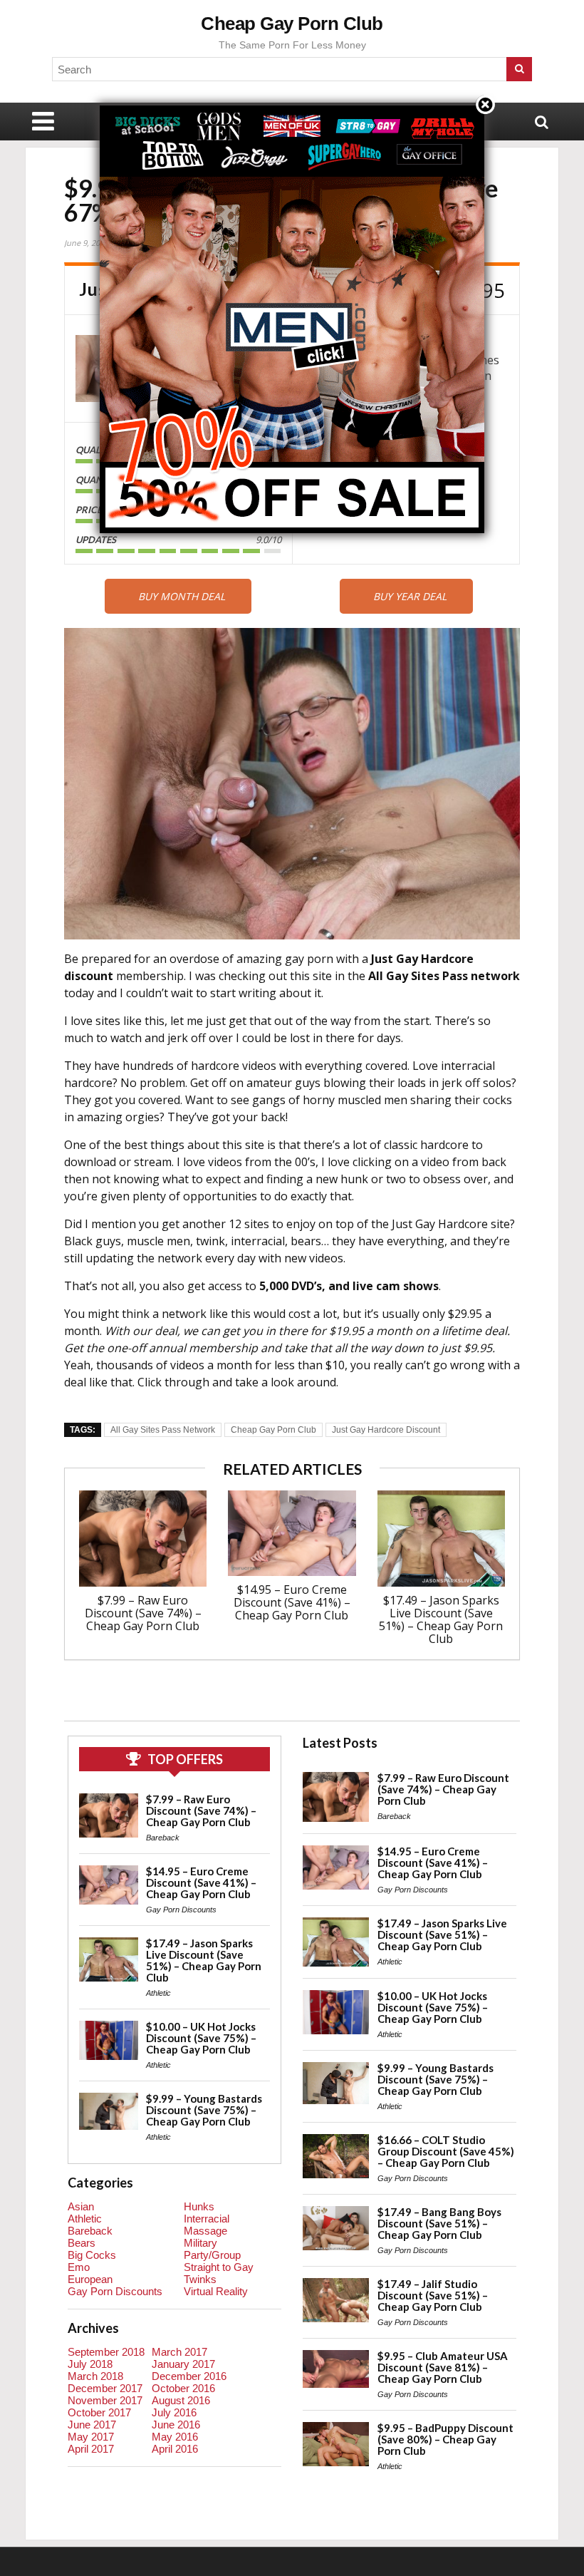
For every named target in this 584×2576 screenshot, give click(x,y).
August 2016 (181, 2400)
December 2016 (189, 2376)
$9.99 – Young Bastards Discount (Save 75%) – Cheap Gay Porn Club (204, 2110)
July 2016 (174, 2412)
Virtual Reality (216, 2291)
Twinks (200, 2279)
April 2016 (175, 2449)
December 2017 (105, 2388)
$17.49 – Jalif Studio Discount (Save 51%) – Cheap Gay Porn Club (433, 2295)
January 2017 (183, 2364)
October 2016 (183, 2388)
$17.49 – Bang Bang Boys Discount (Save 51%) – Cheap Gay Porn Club (439, 2223)
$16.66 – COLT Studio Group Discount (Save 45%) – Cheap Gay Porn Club (446, 2151)
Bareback (163, 1838)
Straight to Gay (219, 2267)
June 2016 (176, 2425)
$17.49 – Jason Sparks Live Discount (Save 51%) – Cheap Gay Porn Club (441, 1619)
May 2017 (91, 2437)
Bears (82, 2243)
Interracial (207, 2219)
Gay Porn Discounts (181, 1910)
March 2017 (179, 2352)
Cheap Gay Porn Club (292, 24)
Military (200, 2243)
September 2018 (106, 2352)
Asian (81, 2206)
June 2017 (92, 2425)
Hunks (199, 2206)
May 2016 (175, 2437)
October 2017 (99, 2412)
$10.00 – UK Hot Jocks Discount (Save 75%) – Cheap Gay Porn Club (201, 2038)
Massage (205, 2231)
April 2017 (91, 2449)
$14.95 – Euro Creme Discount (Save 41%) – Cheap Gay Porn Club (292, 1602)
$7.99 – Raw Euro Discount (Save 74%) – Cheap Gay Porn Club (143, 1613)
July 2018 (90, 2364)
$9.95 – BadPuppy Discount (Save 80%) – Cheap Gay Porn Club (445, 2439)
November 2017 (105, 2400)
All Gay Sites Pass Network (163, 1430)
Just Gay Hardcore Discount (386, 1430)
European (90, 2279)
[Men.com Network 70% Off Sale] (292, 105)
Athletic (158, 1993)
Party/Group (212, 2255)
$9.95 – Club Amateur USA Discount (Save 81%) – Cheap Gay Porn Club (443, 2367)
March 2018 (95, 2376)
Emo (79, 2267)
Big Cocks (92, 2255)
